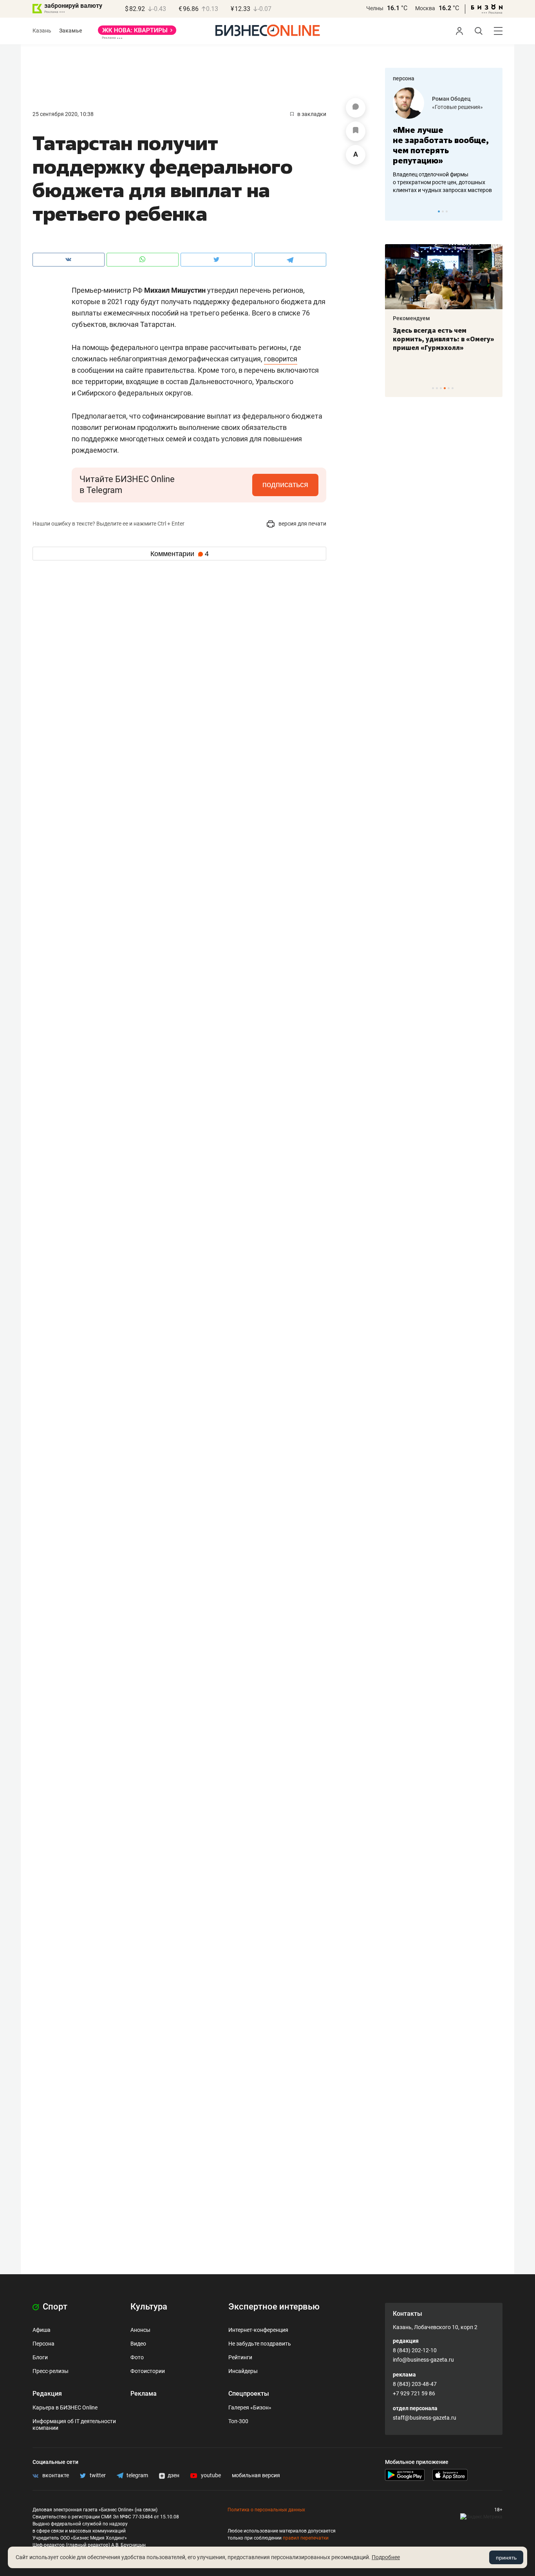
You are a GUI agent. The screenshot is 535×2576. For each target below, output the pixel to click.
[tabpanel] (444, 141)
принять (506, 2558)
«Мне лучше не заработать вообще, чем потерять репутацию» (441, 145)
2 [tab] (443, 211)
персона (404, 78)
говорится (281, 359)
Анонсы (140, 2330)
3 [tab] (447, 211)
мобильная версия (256, 2475)
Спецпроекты (249, 2394)
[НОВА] (137, 33)
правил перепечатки (306, 2538)
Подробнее (386, 2557)
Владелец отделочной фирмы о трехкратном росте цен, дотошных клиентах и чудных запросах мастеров (442, 182)
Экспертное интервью (274, 2307)
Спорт (54, 2307)
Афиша (42, 2330)
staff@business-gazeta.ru (425, 2418)
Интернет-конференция (258, 2330)
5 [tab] (449, 388)
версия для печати (302, 524)
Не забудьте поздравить (260, 2344)
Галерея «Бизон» (250, 2407)
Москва (425, 8)
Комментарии (180, 554)
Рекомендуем (411, 318)
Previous (396, 211)
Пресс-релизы (51, 2371)
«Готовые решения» (457, 107)
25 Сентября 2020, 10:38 (63, 114)
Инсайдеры (243, 2371)
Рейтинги (240, 2357)
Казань (42, 31)
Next (494, 211)
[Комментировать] (356, 108)
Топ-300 (238, 2421)
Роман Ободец (451, 99)
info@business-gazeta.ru (423, 2360)
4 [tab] (445, 388)
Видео (138, 2344)
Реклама (144, 2394)
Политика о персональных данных (266, 2510)
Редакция (47, 2394)
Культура (149, 2307)
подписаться (285, 484)
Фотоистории (148, 2371)
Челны (375, 8)
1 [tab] (439, 211)
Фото (137, 2357)
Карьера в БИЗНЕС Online (65, 2407)
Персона (43, 2344)
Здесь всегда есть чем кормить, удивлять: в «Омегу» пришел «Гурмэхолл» (444, 339)
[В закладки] (356, 131)
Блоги (40, 2357)
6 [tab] (453, 388)
